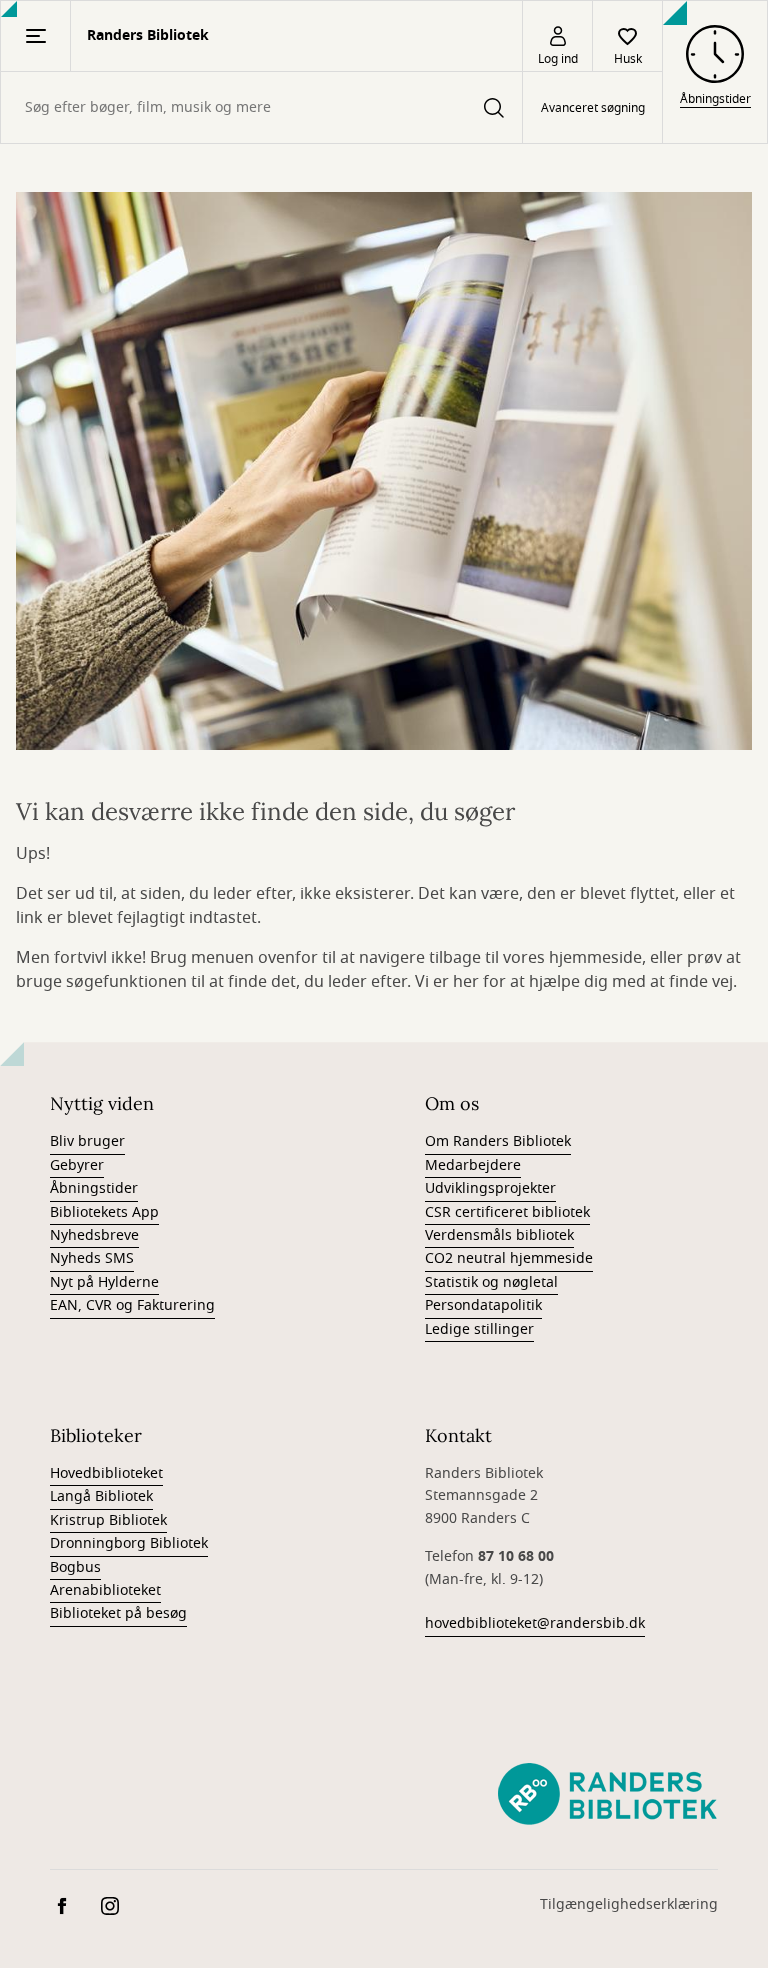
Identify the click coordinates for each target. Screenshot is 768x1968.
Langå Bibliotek (101, 1496)
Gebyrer (77, 1165)
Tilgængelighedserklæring (629, 1904)
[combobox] (261, 107)
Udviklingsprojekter (490, 1188)
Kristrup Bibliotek (108, 1520)
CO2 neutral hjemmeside (509, 1258)
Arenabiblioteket (105, 1590)
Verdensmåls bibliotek (499, 1235)
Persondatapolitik (483, 1305)
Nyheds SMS (92, 1258)
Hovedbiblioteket (106, 1473)
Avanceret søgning (593, 108)
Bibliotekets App (104, 1212)
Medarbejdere (473, 1165)
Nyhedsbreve (94, 1235)
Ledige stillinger (479, 1329)
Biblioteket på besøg (118, 1613)
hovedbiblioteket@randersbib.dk (535, 1623)
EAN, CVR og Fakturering (132, 1305)
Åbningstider (94, 1188)
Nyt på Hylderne (104, 1282)
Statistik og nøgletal (491, 1282)
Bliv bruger (87, 1141)
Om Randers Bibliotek (498, 1141)
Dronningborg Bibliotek (129, 1543)
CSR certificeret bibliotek (507, 1212)
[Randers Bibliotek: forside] (607, 1795)
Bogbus (75, 1567)
